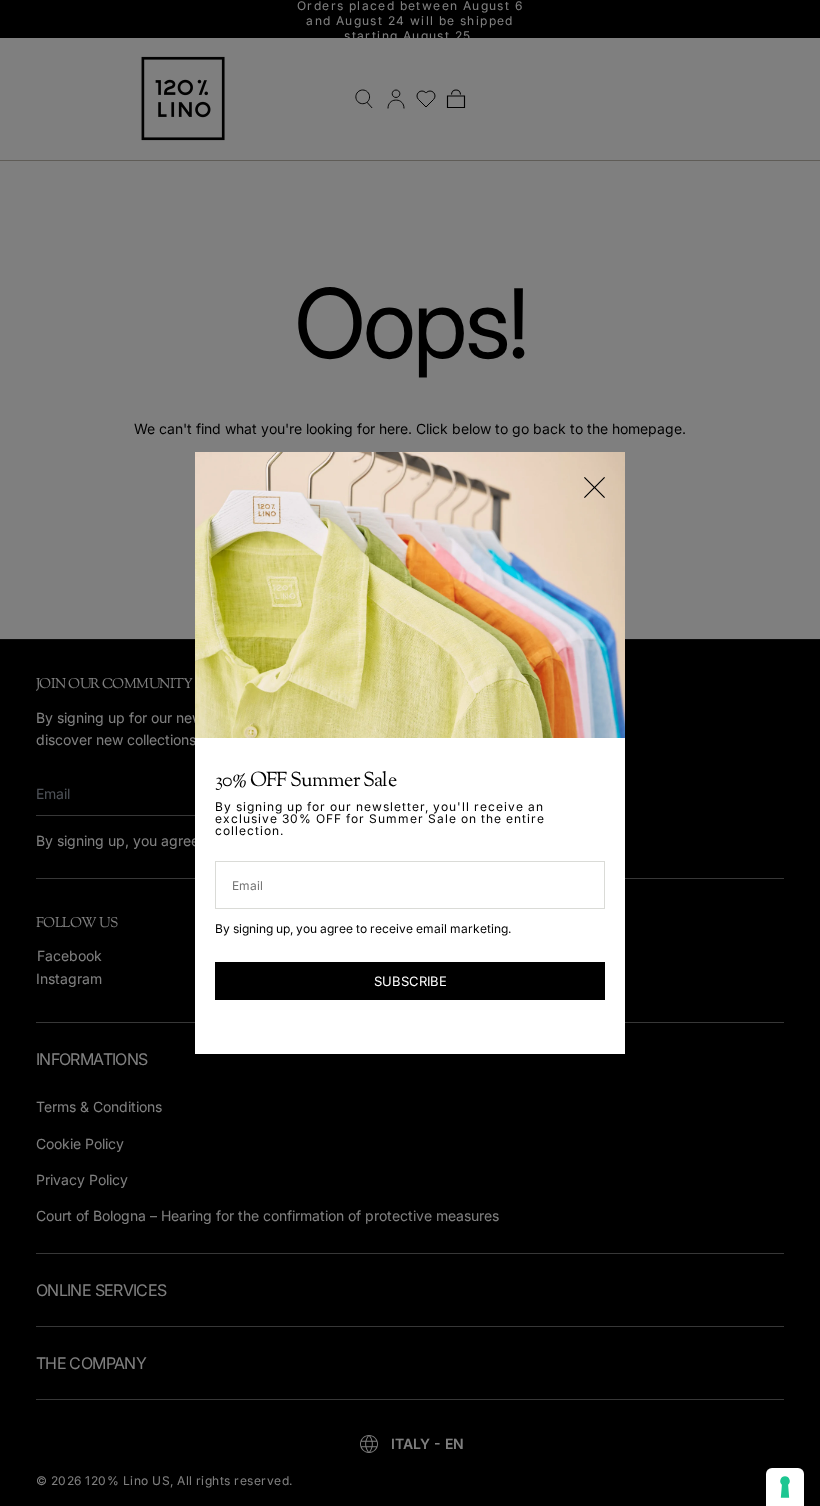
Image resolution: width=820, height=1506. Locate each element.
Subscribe (410, 981)
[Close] (594, 487)
